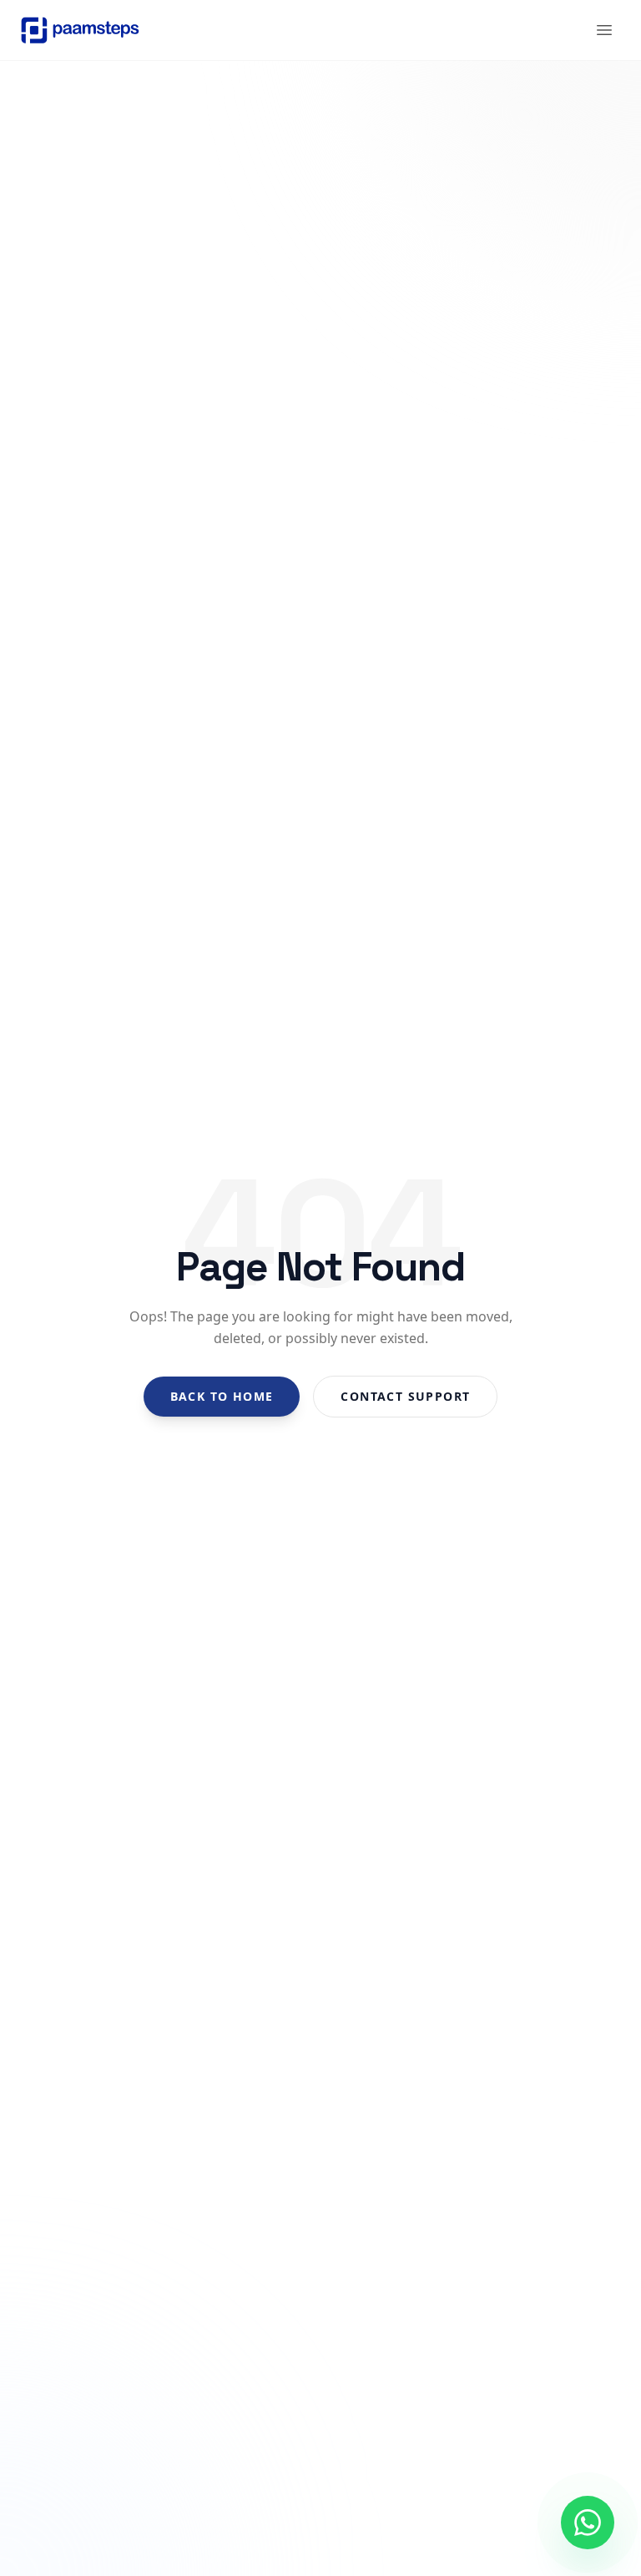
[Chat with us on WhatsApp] (588, 2523)
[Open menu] (604, 30)
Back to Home (222, 1396)
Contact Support (405, 1396)
